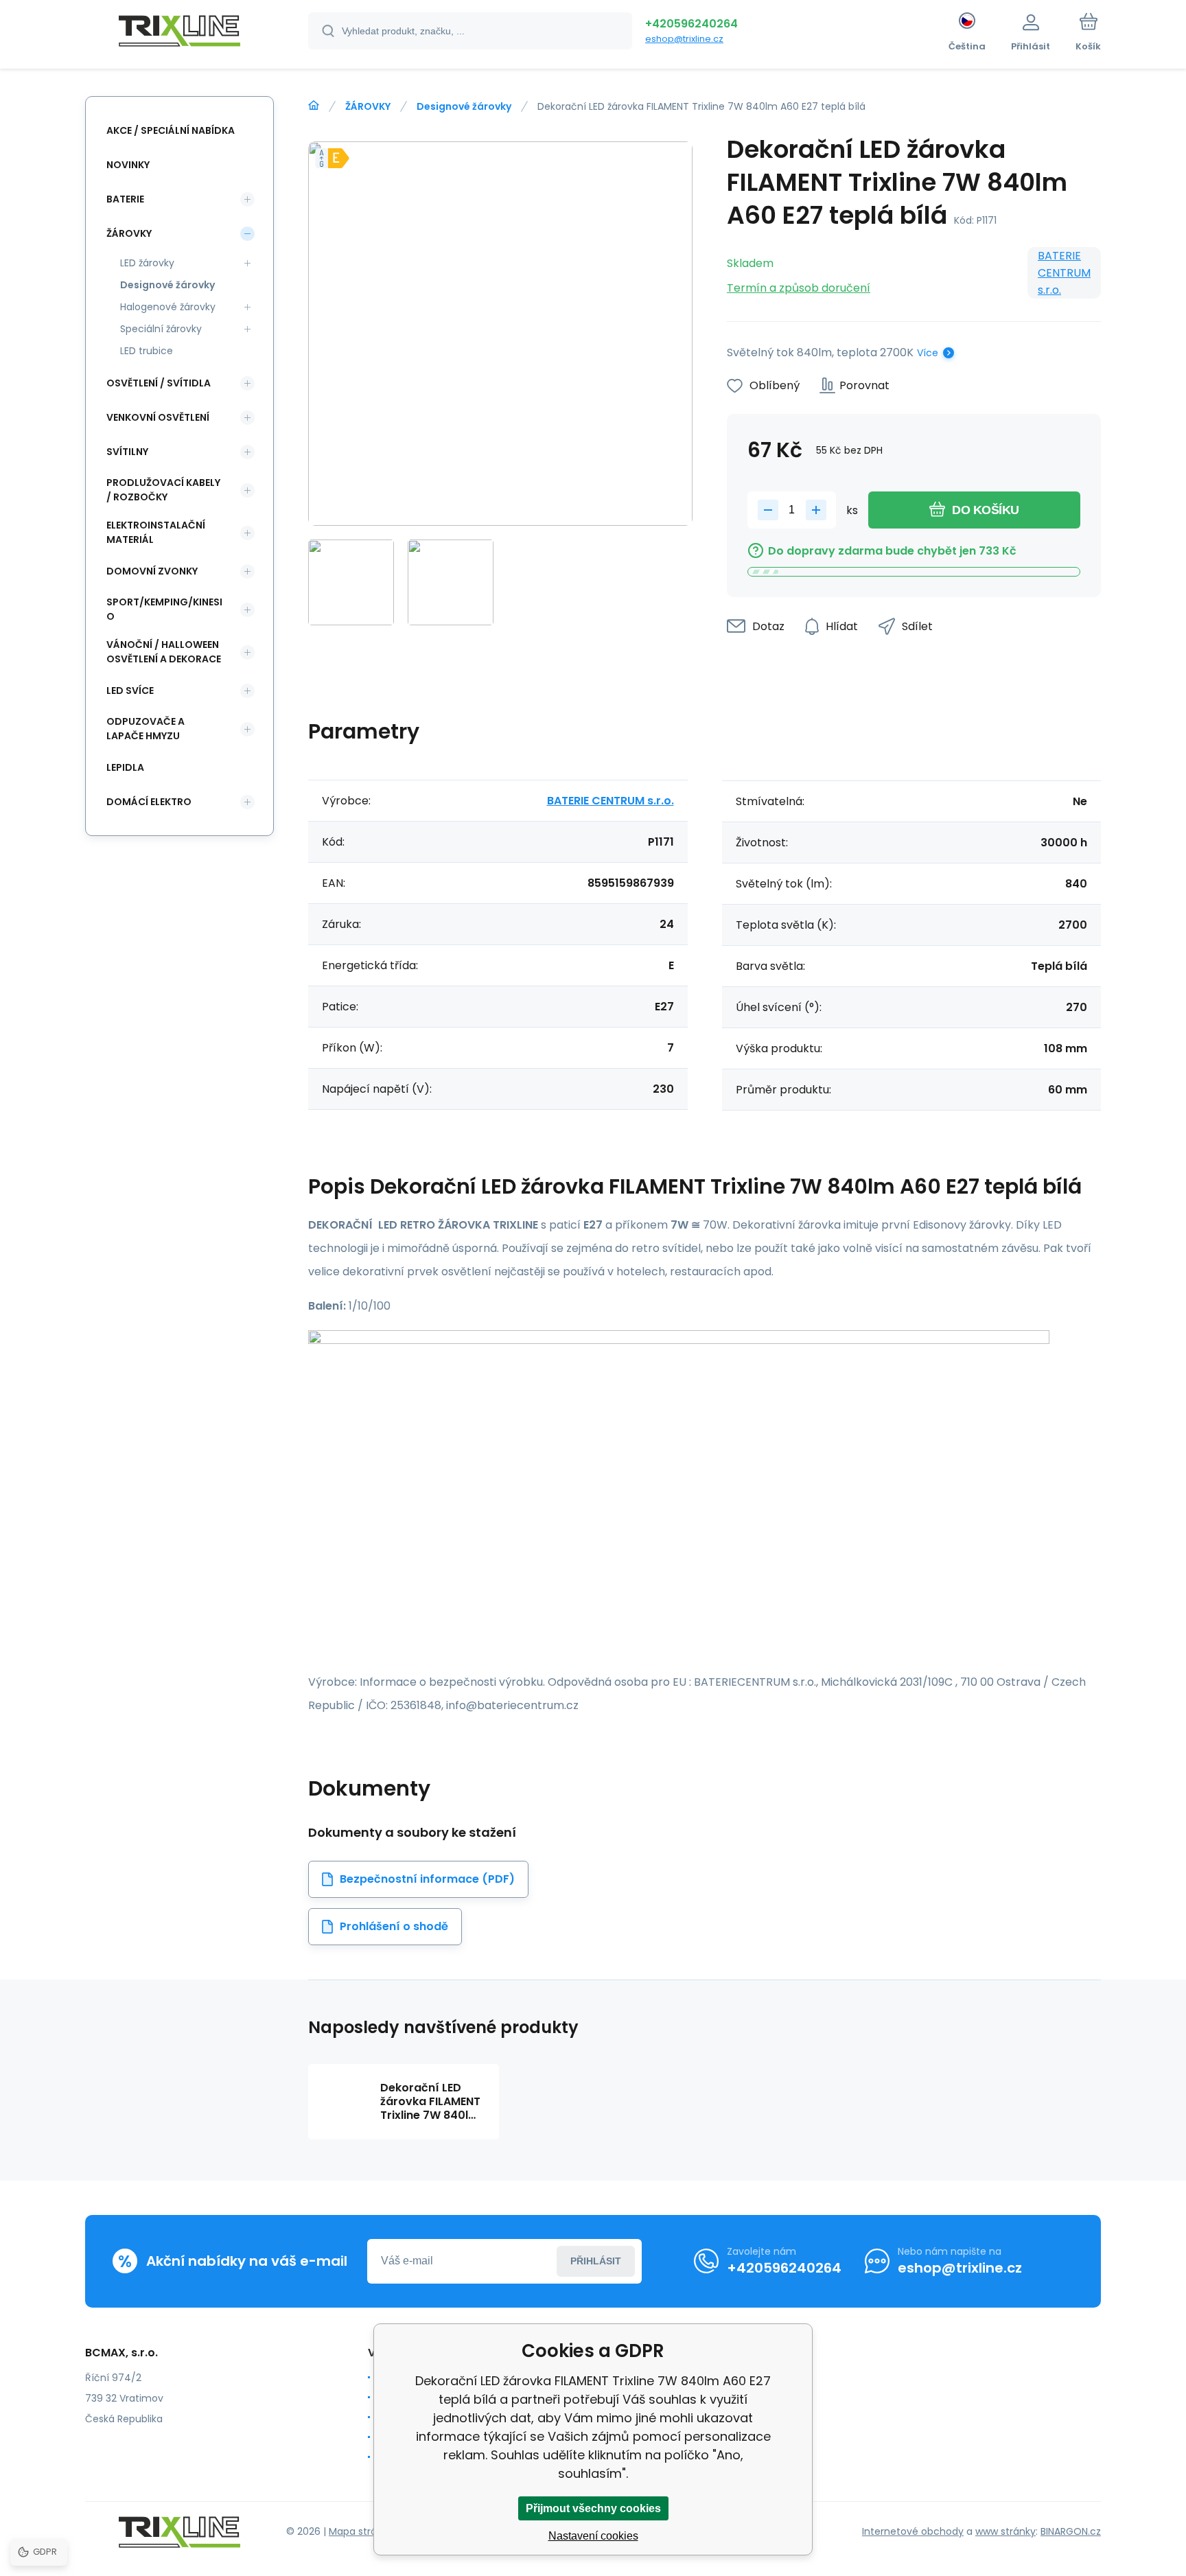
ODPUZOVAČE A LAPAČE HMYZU (146, 729)
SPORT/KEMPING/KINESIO (164, 609)
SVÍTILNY (127, 452)
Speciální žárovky (161, 329)
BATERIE (125, 199)
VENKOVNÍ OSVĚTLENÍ (158, 417)
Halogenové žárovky (168, 307)
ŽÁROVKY (368, 106)
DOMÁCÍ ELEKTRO (149, 802)
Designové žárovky (464, 106)
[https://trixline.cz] (314, 106)
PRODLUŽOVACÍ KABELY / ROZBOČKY (163, 490)
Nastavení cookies (593, 2536)
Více (928, 353)
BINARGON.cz (1071, 2531)
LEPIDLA (125, 767)
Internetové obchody (913, 2531)
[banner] (179, 33)
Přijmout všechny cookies (593, 2508)
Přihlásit (596, 2261)
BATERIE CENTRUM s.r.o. (1064, 273)
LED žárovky (147, 263)
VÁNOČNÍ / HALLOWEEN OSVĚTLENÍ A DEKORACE (164, 652)
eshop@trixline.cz (684, 39)
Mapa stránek (361, 2531)
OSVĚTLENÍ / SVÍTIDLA (159, 383)
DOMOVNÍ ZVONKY (152, 571)
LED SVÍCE (130, 691)
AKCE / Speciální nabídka (171, 130)
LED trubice (147, 351)
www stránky (1005, 2531)
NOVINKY (128, 165)
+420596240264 (691, 24)
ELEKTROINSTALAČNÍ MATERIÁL (156, 532)
